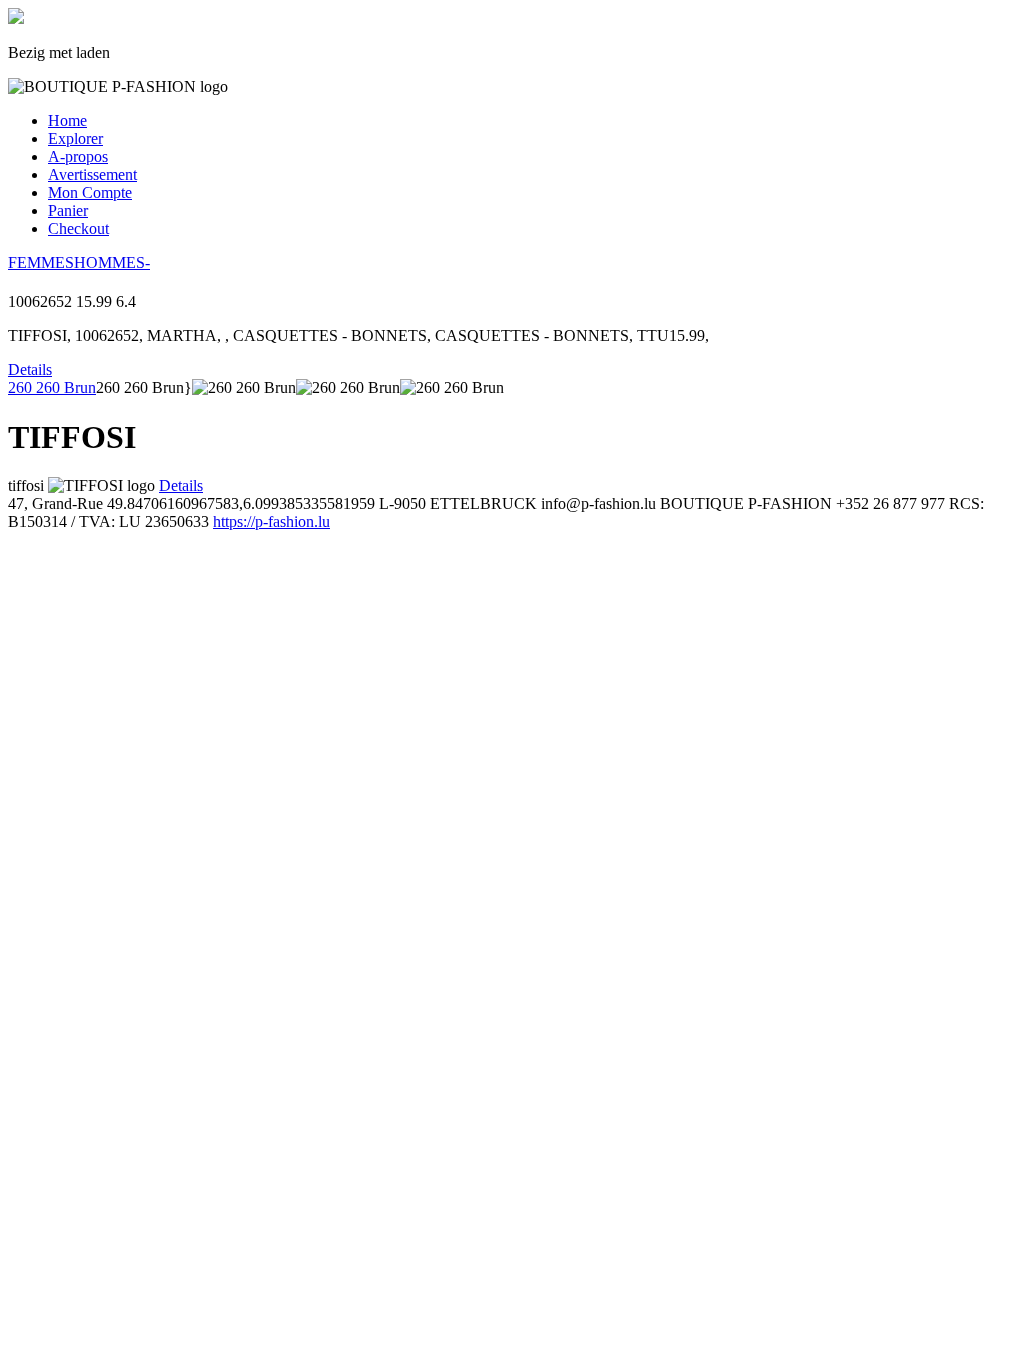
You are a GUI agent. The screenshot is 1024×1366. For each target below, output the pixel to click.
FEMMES (41, 262)
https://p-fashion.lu (271, 521)
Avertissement (92, 174)
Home (67, 120)
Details (30, 369)
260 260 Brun (52, 387)
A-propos (78, 156)
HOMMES (109, 262)
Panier (68, 210)
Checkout (78, 228)
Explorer (75, 138)
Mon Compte (90, 192)
